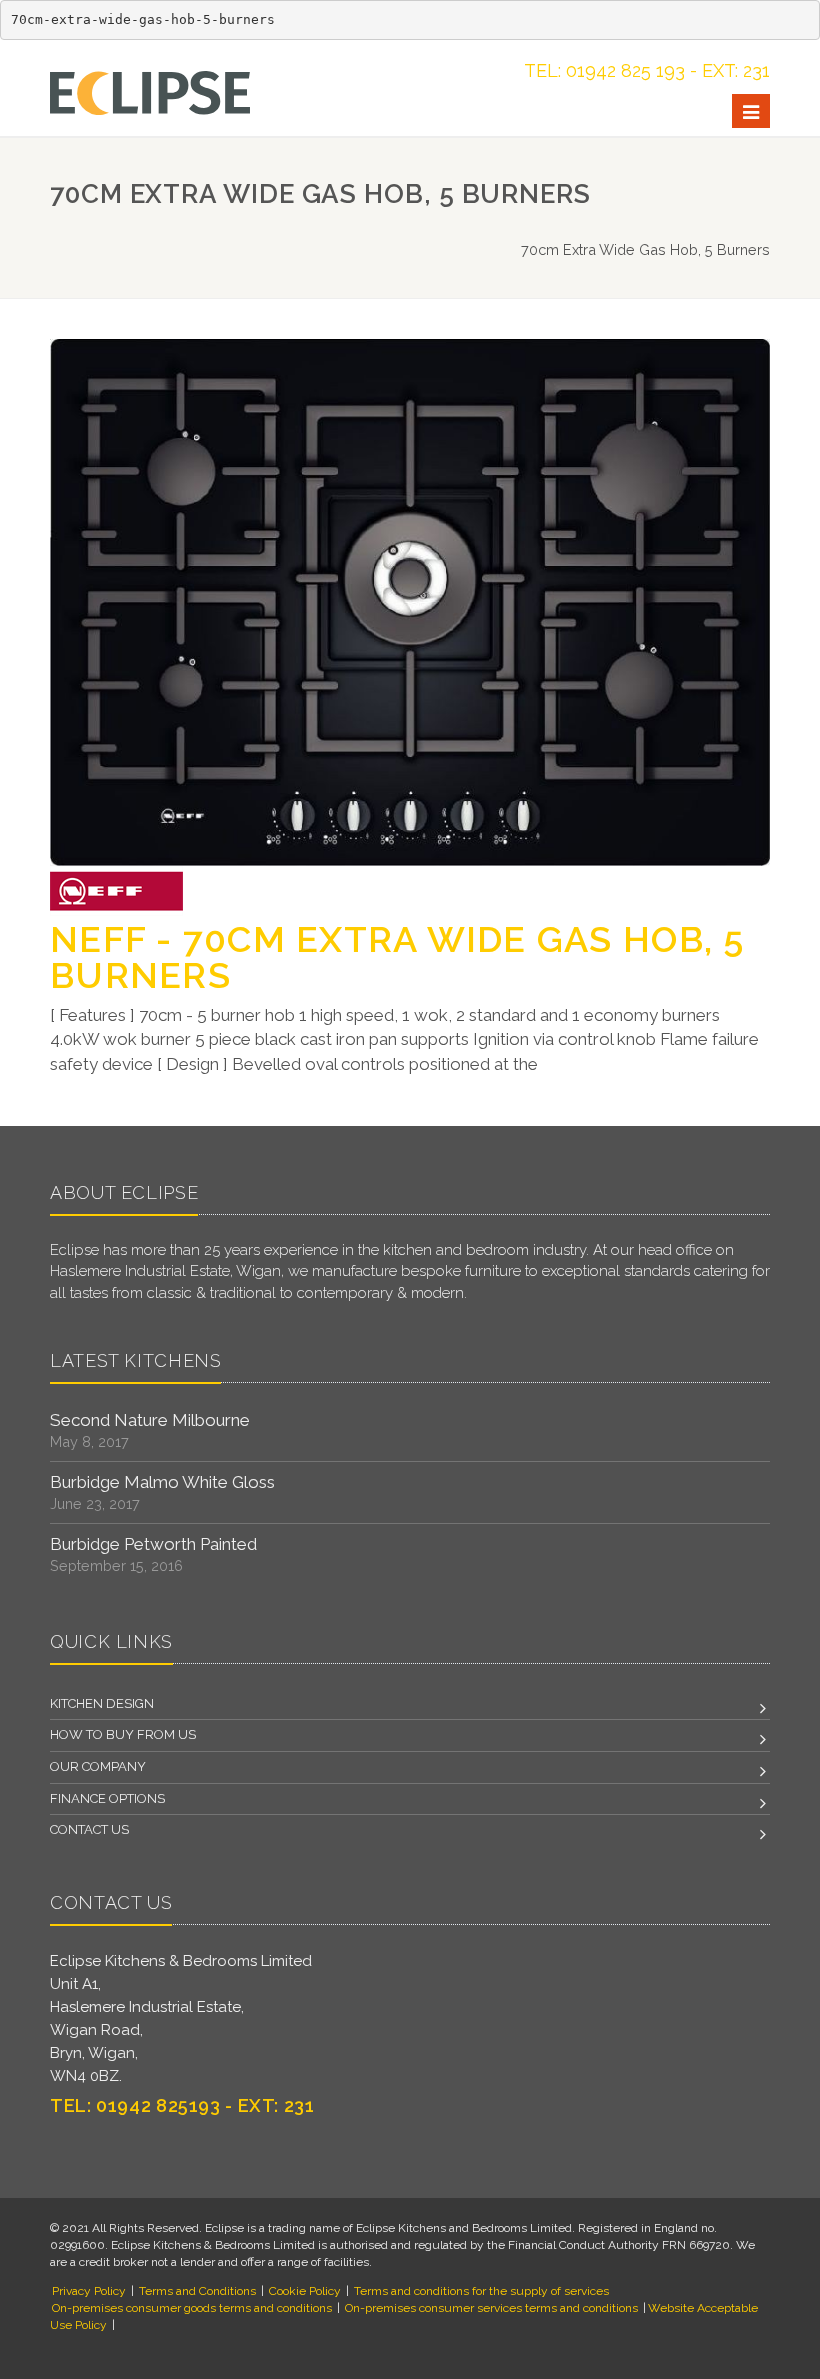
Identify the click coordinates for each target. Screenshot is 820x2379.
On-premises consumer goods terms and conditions (192, 2308)
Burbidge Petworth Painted (153, 1544)
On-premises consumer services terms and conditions (491, 2308)
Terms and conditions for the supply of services (481, 2291)
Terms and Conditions (197, 2291)
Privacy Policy (89, 2291)
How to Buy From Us (123, 1734)
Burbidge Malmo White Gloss (162, 1482)
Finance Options (107, 1798)
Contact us (89, 1829)
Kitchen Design (102, 1703)
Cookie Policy (305, 2291)
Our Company (98, 1766)
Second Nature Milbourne (150, 1420)
